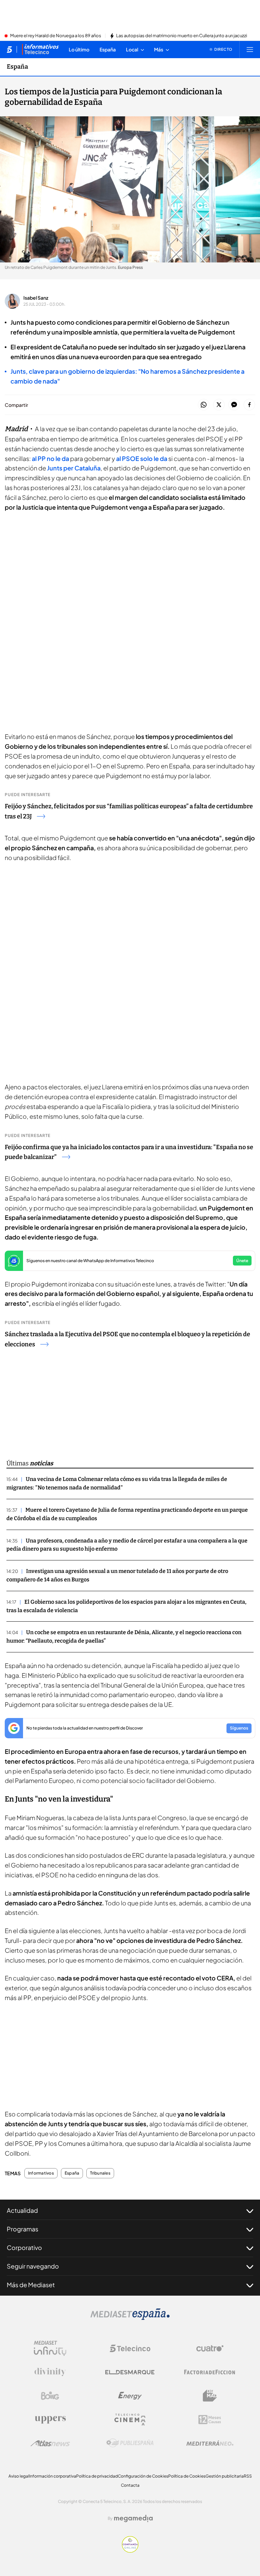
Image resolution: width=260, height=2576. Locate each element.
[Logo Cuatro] (210, 2348)
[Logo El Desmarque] (130, 2372)
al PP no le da (50, 458)
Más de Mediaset (31, 2285)
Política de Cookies (187, 2476)
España (17, 67)
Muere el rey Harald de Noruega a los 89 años (56, 36)
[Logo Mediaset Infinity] (50, 2348)
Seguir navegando (33, 2266)
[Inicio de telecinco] (9, 49)
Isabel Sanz (36, 298)
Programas (23, 2229)
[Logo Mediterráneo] (210, 2443)
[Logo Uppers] (50, 2419)
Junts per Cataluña (74, 468)
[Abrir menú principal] (250, 49)
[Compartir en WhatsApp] (204, 405)
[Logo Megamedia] (133, 2519)
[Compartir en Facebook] (249, 405)
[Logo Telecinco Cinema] (130, 2420)
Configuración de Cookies (143, 2476)
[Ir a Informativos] (40, 49)
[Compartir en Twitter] (219, 405)
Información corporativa (53, 2476)
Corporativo (24, 2247)
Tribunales (100, 2173)
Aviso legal (19, 2476)
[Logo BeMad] (210, 2396)
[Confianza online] (130, 2551)
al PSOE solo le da (142, 458)
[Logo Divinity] (50, 2372)
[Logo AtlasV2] (50, 2443)
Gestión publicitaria (225, 2476)
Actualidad (22, 2210)
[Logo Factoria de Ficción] (210, 2372)
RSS (248, 2476)
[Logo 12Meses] (210, 2420)
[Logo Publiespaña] (130, 2443)
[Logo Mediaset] (130, 2318)
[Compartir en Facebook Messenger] (234, 405)
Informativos (41, 2173)
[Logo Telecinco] (130, 2348)
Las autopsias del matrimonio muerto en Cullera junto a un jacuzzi (182, 36)
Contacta (130, 2485)
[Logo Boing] (50, 2396)
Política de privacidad (97, 2476)
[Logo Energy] (130, 2396)
